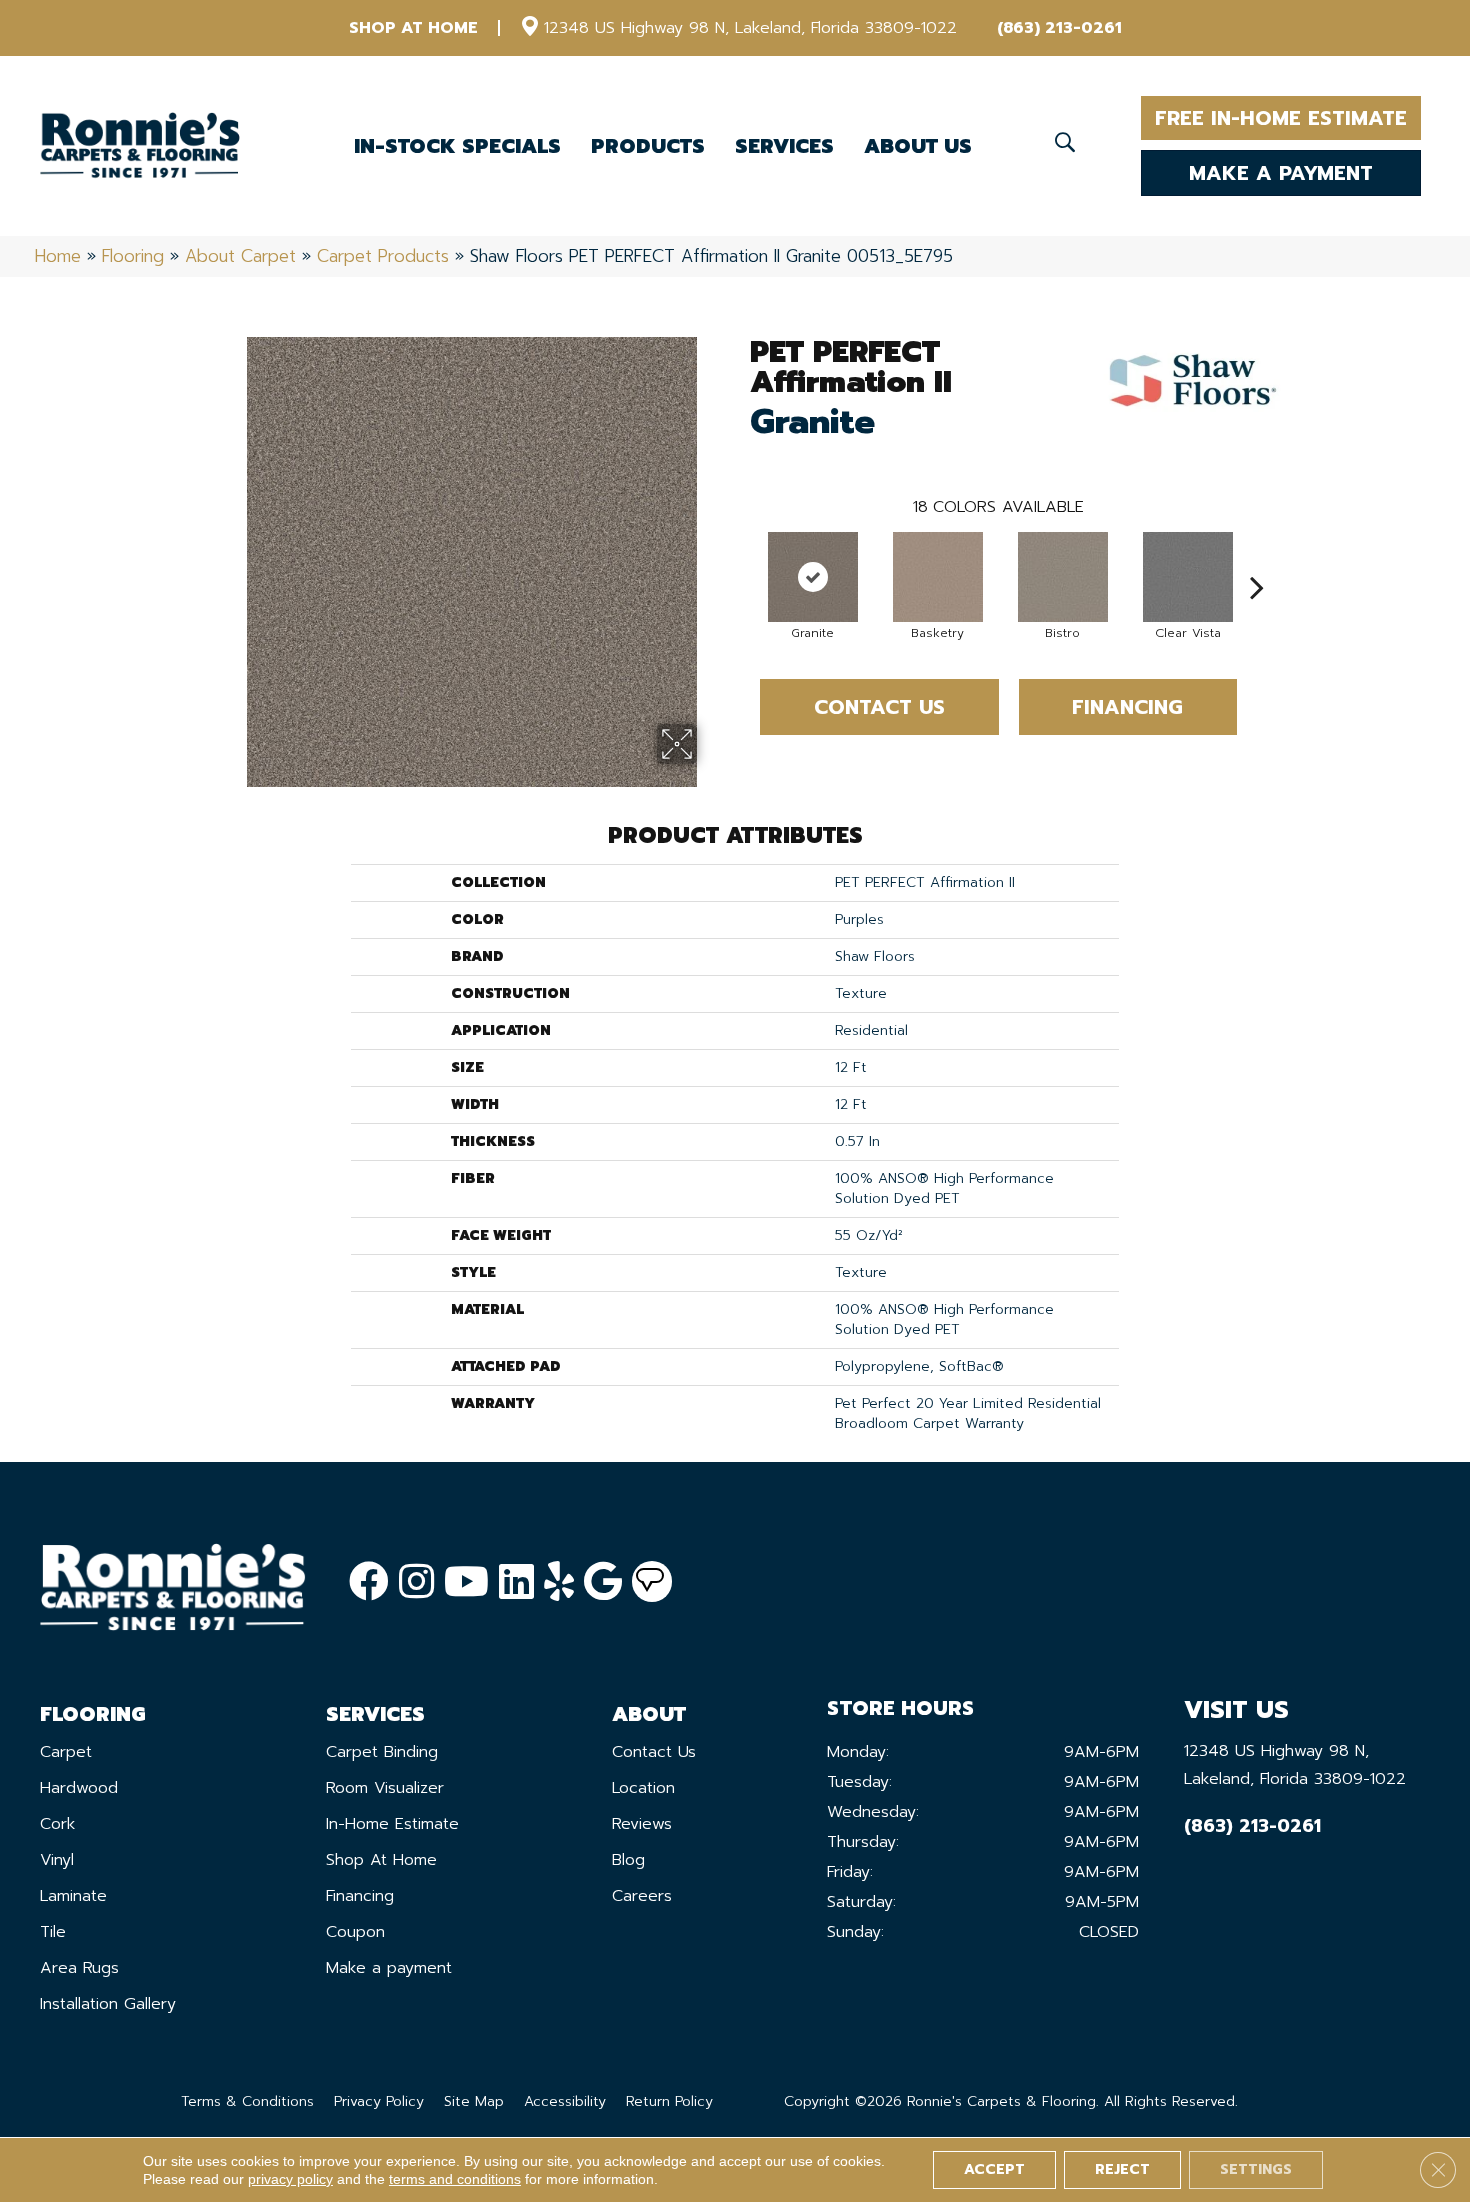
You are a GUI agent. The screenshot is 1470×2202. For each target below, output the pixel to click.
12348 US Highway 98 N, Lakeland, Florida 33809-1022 (750, 28)
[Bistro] (1063, 577)
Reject (1122, 2169)
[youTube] (466, 1582)
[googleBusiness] (603, 1582)
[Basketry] (938, 577)
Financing (1127, 707)
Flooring (133, 256)
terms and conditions (455, 2179)
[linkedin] (516, 1582)
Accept (994, 2169)
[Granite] (813, 577)
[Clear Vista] (1188, 577)
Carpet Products (383, 256)
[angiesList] (652, 1582)
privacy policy (290, 2179)
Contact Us (879, 707)
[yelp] (559, 1582)
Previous (740, 557)
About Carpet (240, 256)
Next (1257, 557)
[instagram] (416, 1582)
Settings (1256, 2169)
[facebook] (369, 1582)
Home (58, 256)
